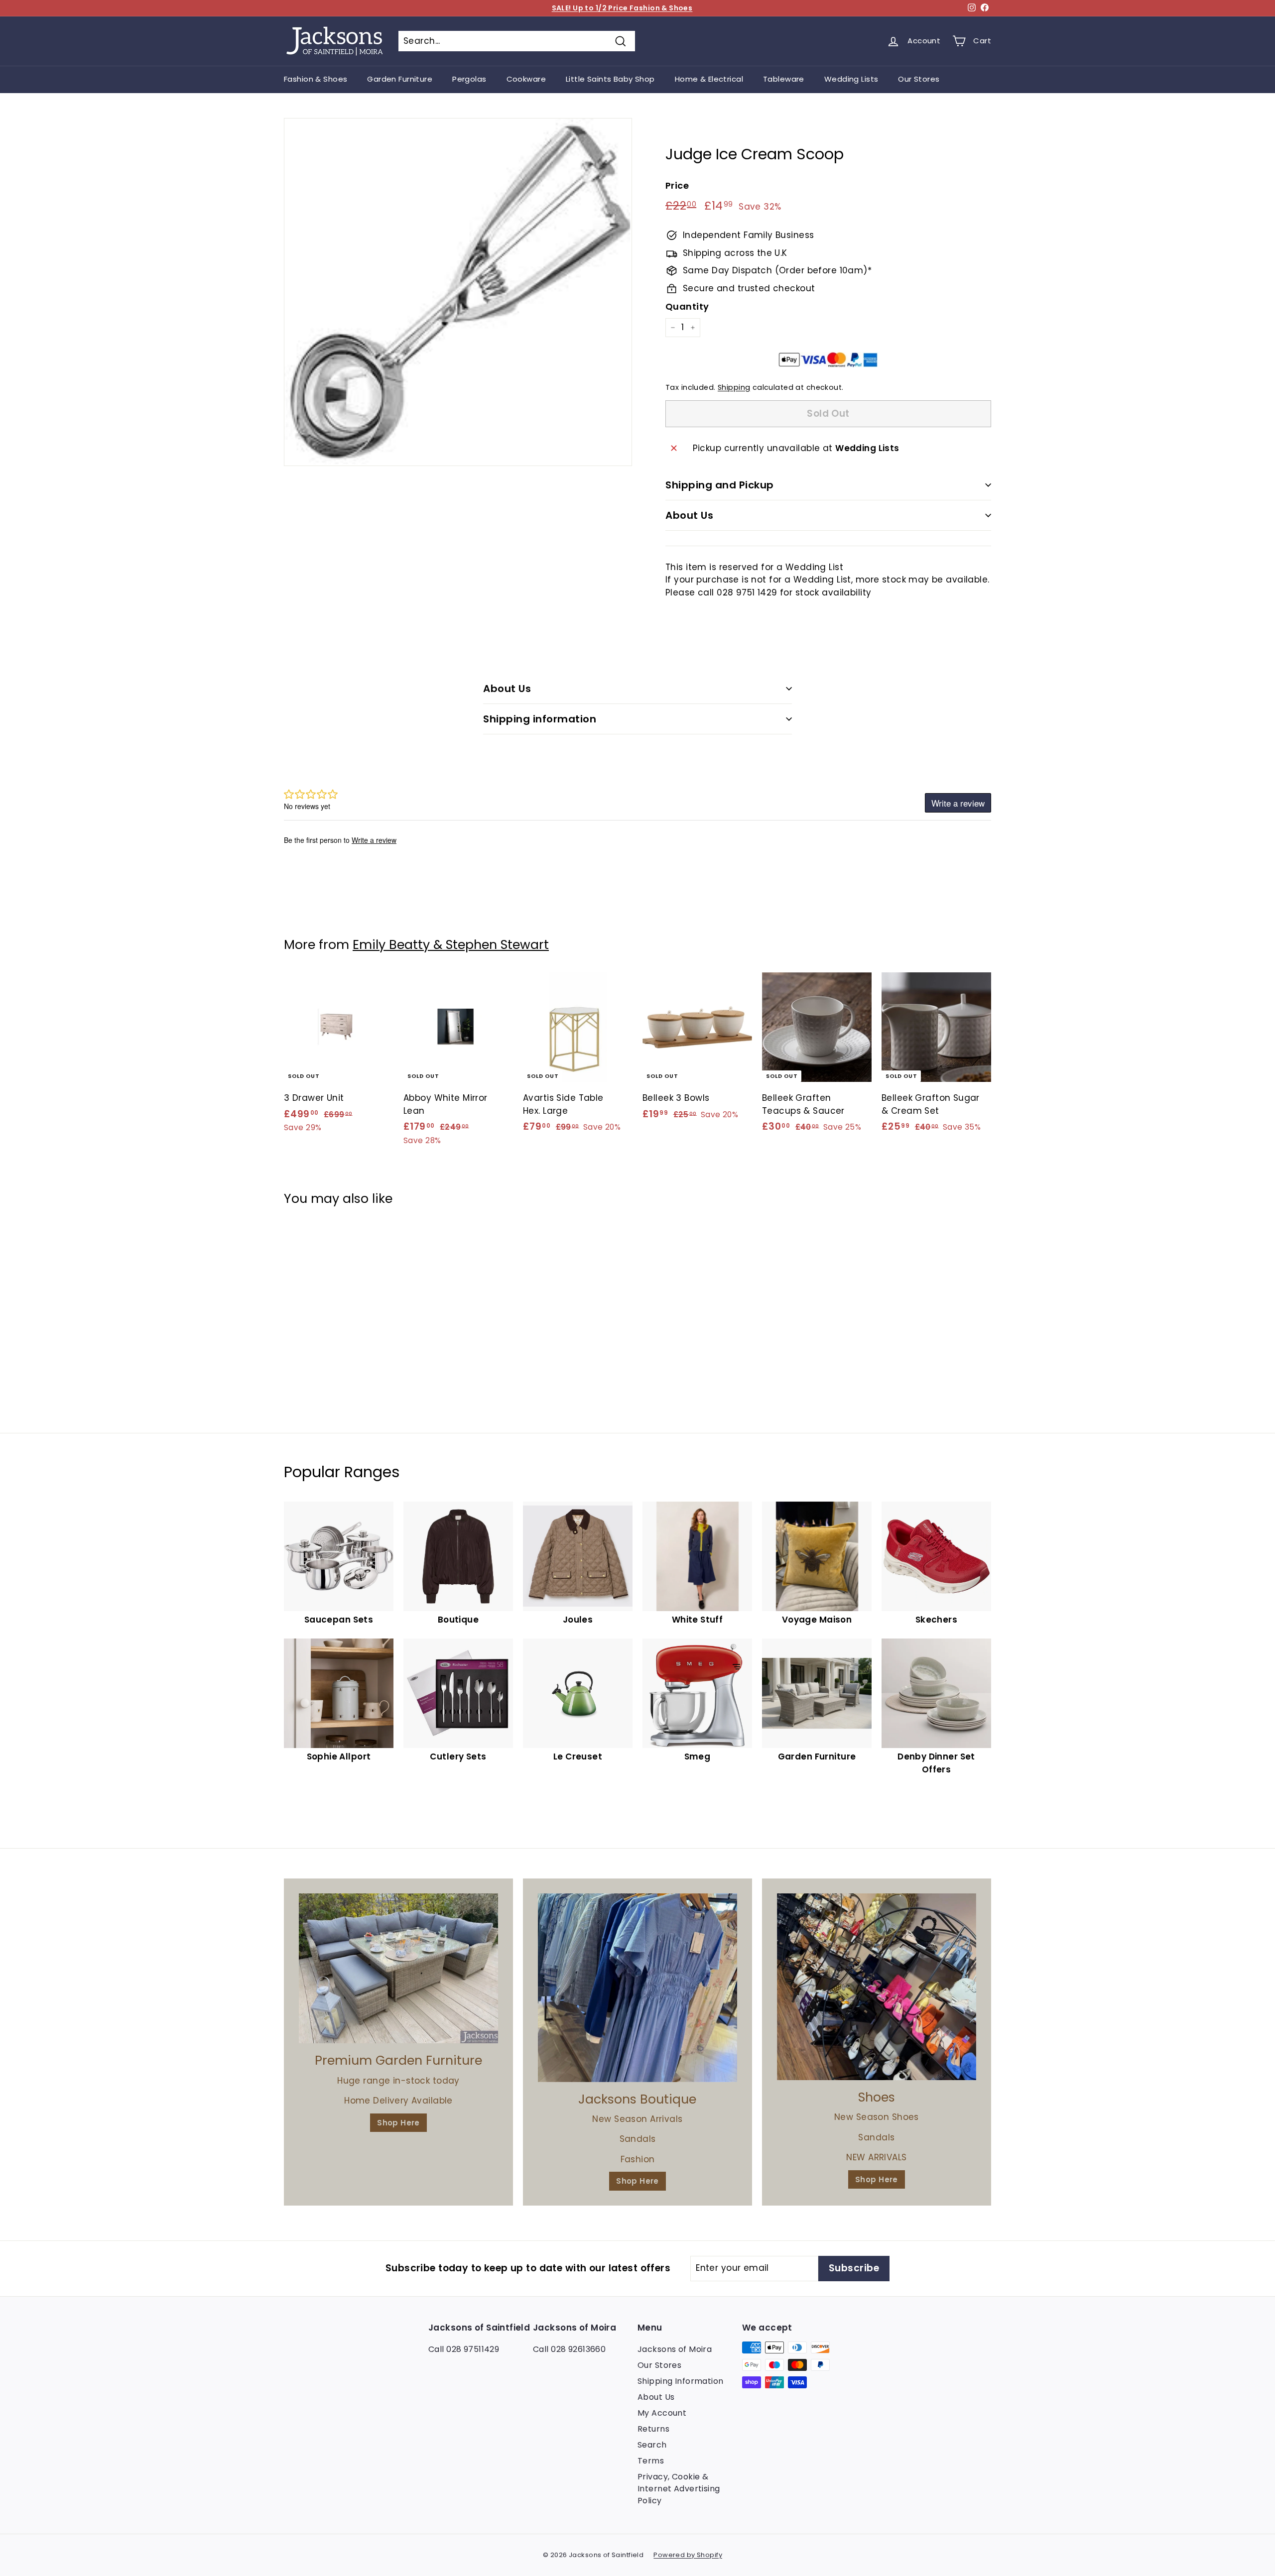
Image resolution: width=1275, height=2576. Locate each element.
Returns (653, 2429)
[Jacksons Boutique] (637, 1988)
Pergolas (469, 79)
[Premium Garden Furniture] (398, 1968)
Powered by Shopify (688, 2555)
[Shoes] (877, 1987)
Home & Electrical (709, 79)
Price (677, 185)
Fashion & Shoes (316, 79)
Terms (651, 2461)
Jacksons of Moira (675, 2349)
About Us (689, 515)
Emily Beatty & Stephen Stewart (451, 945)
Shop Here (398, 2123)
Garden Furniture (400, 79)
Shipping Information (681, 2381)
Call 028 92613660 (569, 2349)
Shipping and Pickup (720, 485)
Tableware (784, 79)
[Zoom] (458, 292)
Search (652, 2445)
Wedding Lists (851, 79)
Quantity (687, 306)
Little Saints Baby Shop (610, 79)
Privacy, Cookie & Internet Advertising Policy (679, 2489)
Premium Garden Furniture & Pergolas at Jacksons (622, 8)
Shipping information (540, 719)
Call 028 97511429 (464, 2349)
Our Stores (919, 79)
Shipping (734, 387)
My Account (662, 2413)
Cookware (526, 79)
